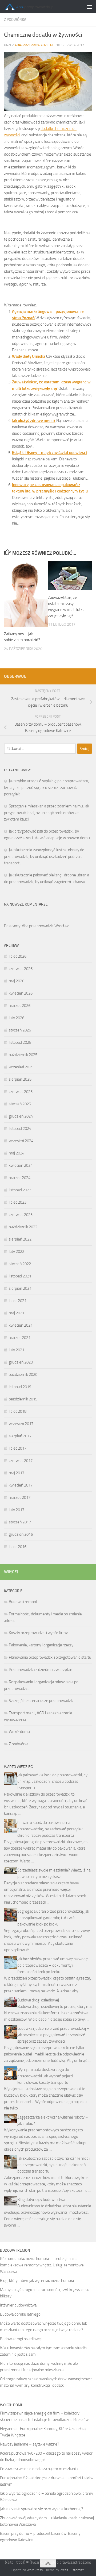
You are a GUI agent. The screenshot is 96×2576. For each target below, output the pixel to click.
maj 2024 (17, 1153)
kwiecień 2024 (21, 1165)
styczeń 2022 (20, 1264)
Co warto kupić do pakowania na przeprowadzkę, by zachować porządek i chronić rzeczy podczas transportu (51, 1829)
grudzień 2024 (21, 1116)
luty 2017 (17, 1510)
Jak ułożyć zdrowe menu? (34, 421)
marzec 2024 (20, 1178)
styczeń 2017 (20, 1522)
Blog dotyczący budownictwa (41, 2200)
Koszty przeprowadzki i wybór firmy (38, 1633)
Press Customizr (72, 2570)
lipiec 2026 (18, 956)
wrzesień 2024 (21, 1141)
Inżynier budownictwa (18, 2305)
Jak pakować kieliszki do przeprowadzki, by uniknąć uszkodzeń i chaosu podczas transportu (52, 1781)
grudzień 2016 (21, 1534)
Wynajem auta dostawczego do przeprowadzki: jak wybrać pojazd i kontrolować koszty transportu (46, 2076)
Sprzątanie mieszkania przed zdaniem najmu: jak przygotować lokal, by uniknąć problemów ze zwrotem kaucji (47, 813)
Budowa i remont (23, 1602)
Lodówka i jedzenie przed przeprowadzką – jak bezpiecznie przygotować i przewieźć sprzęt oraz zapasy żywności (53, 2035)
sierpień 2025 (20, 1079)
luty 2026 (17, 1018)
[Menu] (89, 7)
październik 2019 (23, 1399)
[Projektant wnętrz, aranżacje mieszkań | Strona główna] (38, 7)
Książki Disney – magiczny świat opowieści (49, 453)
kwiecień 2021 (21, 1325)
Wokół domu (19, 1732)
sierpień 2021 (20, 1288)
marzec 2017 (20, 1497)
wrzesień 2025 (21, 1067)
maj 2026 (17, 981)
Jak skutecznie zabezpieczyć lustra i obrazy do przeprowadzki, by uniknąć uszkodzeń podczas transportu (44, 856)
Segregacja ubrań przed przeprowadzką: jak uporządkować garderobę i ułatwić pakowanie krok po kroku (53, 1918)
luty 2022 (17, 1252)
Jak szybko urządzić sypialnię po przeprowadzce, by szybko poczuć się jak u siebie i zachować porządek (46, 788)
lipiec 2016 (18, 1547)
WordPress (35, 2570)
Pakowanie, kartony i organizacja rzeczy (41, 1645)
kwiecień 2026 (21, 993)
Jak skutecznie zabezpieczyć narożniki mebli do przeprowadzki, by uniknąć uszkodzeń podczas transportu (54, 2165)
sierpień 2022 (20, 1239)
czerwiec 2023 (21, 1215)
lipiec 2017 (18, 1448)
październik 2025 (23, 1055)
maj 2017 (17, 1473)
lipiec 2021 (18, 1301)
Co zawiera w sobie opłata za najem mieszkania (39, 2469)
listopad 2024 (20, 1129)
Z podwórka (15, 20)
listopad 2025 (20, 1042)
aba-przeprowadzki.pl (34, 45)
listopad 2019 (20, 1387)
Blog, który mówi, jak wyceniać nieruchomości (38, 2281)
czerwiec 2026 (21, 969)
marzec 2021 (20, 1338)
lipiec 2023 (18, 1202)
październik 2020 (23, 1374)
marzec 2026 (20, 1006)
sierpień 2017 (20, 1436)
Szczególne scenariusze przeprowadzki (41, 1701)
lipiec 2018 (18, 1411)
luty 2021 (17, 1350)
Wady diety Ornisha (29, 356)
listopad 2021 (20, 1276)
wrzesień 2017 (21, 1424)
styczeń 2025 (20, 1104)
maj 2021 (17, 1313)
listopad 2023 (20, 1190)
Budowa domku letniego (20, 2314)
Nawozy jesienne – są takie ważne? (30, 2444)
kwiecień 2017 (21, 1485)
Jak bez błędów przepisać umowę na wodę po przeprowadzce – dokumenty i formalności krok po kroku (53, 1965)
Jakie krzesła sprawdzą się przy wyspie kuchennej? (42, 2509)
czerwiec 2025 (21, 1092)
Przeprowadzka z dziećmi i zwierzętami (42, 1670)
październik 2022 (23, 1227)
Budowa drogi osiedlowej (38, 2000)
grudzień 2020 (21, 1362)
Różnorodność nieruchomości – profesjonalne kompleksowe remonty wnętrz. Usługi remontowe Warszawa (42, 2265)
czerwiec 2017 (21, 1461)
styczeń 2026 (20, 1030)
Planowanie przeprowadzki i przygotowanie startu (50, 1657)
